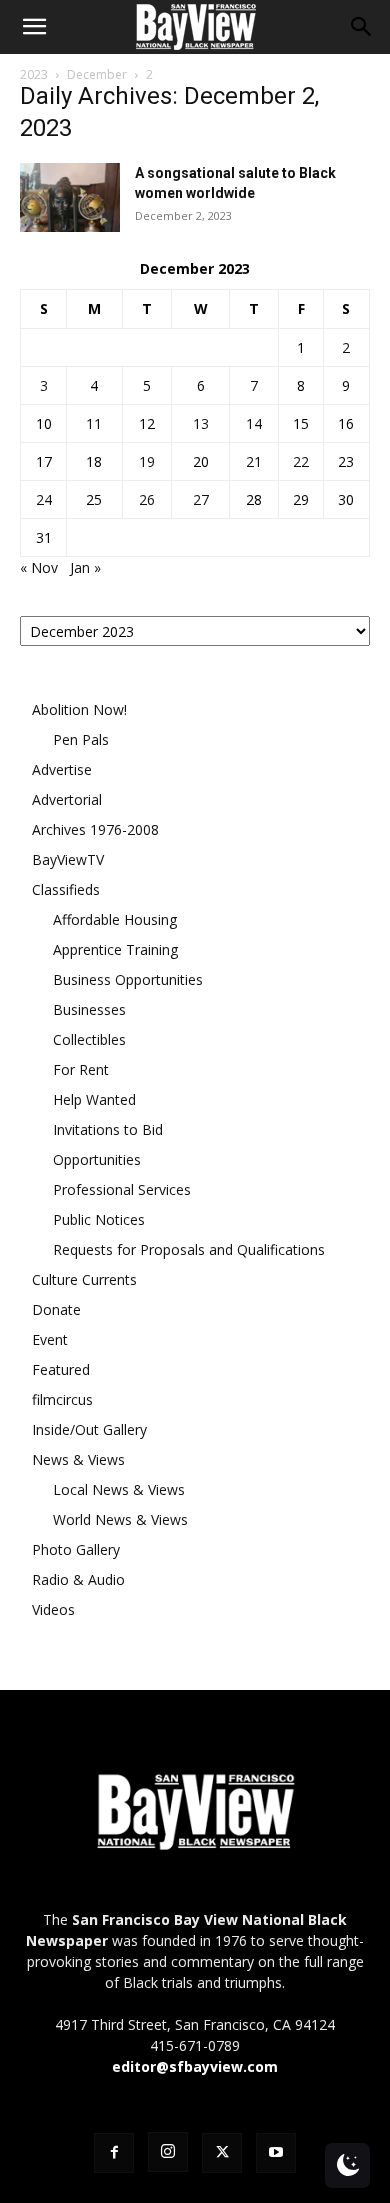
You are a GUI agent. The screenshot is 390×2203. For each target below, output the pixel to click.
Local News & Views (119, 1489)
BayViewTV (68, 859)
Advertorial (67, 799)
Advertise (62, 769)
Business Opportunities (128, 979)
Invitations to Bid (108, 1129)
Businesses (89, 1009)
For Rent (81, 1069)
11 (94, 423)
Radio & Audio (78, 1579)
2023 (34, 74)
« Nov (39, 567)
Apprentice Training (115, 949)
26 (147, 499)
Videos (53, 1609)
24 (44, 499)
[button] (34, 27)
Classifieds (66, 889)
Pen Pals (81, 739)
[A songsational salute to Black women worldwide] (70, 197)
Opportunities (97, 1159)
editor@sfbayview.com (195, 2066)
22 (301, 461)
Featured (61, 1369)
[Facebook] (114, 2153)
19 (147, 461)
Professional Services (122, 1189)
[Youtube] (276, 2153)
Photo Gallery (76, 1549)
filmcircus (62, 1399)
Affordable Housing (115, 919)
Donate (56, 1309)
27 (201, 499)
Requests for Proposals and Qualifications (189, 1249)
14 (254, 423)
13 (201, 423)
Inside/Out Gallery (89, 1429)
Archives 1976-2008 (95, 829)
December (97, 74)
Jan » (85, 567)
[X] (222, 2153)
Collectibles (89, 1039)
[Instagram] (168, 2152)
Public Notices (99, 1219)
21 (254, 461)
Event (50, 1339)
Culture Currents (84, 1279)
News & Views (78, 1459)
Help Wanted (94, 1099)
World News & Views (120, 1519)
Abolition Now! (79, 709)
